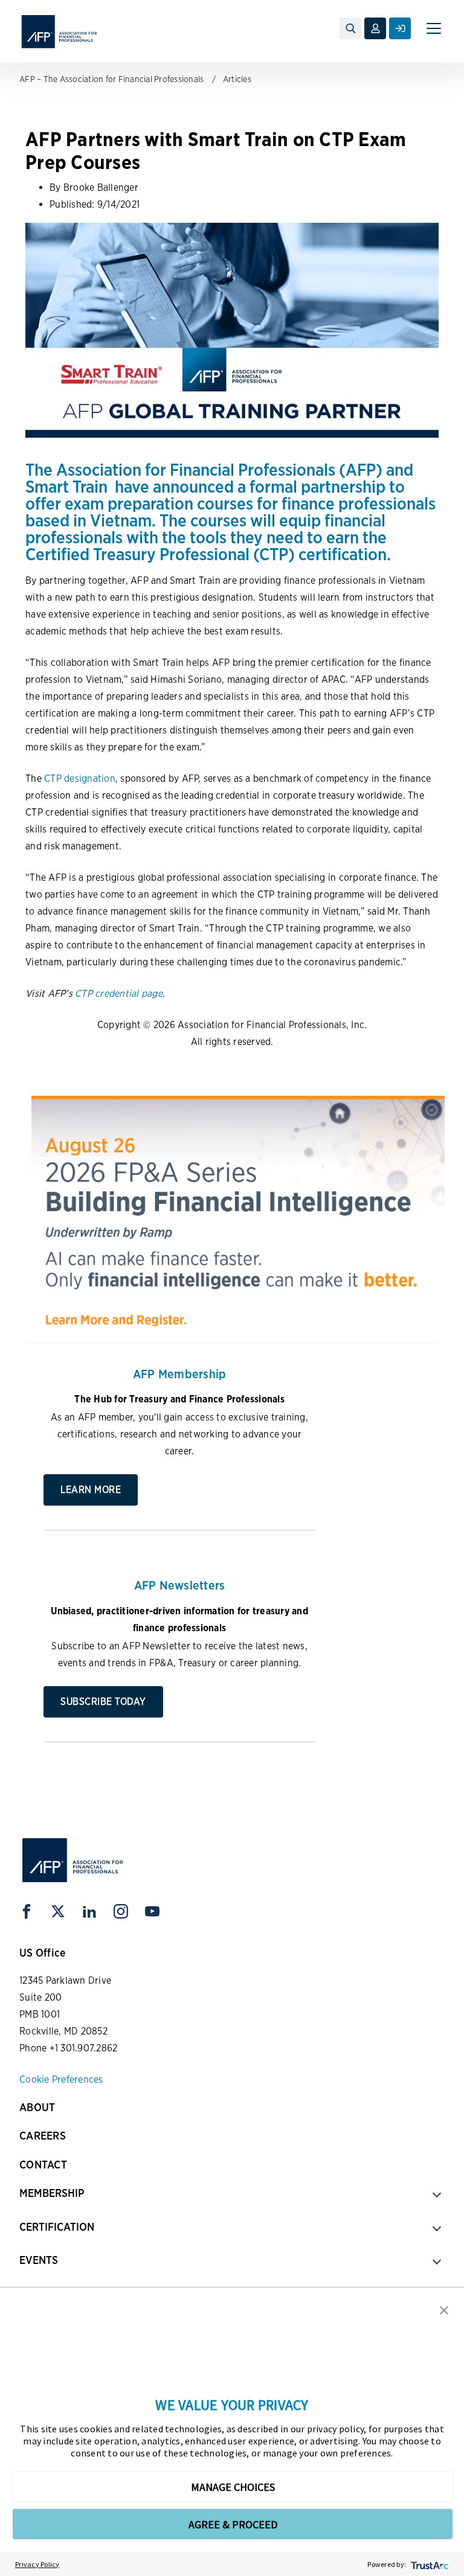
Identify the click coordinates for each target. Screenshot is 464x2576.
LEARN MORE (91, 1490)
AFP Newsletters (180, 1585)
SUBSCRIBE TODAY (103, 1702)
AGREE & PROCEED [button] (233, 2524)
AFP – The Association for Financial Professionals (111, 79)
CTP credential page (119, 993)
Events (39, 2260)
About (37, 2107)
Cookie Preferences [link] (61, 2079)
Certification (57, 2227)
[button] (444, 2309)
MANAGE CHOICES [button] (233, 2487)
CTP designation (80, 778)
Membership (52, 2193)
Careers (43, 2136)
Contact (43, 2165)
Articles (237, 79)
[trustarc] (429, 2564)
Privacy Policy (37, 2564)
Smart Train (66, 487)
